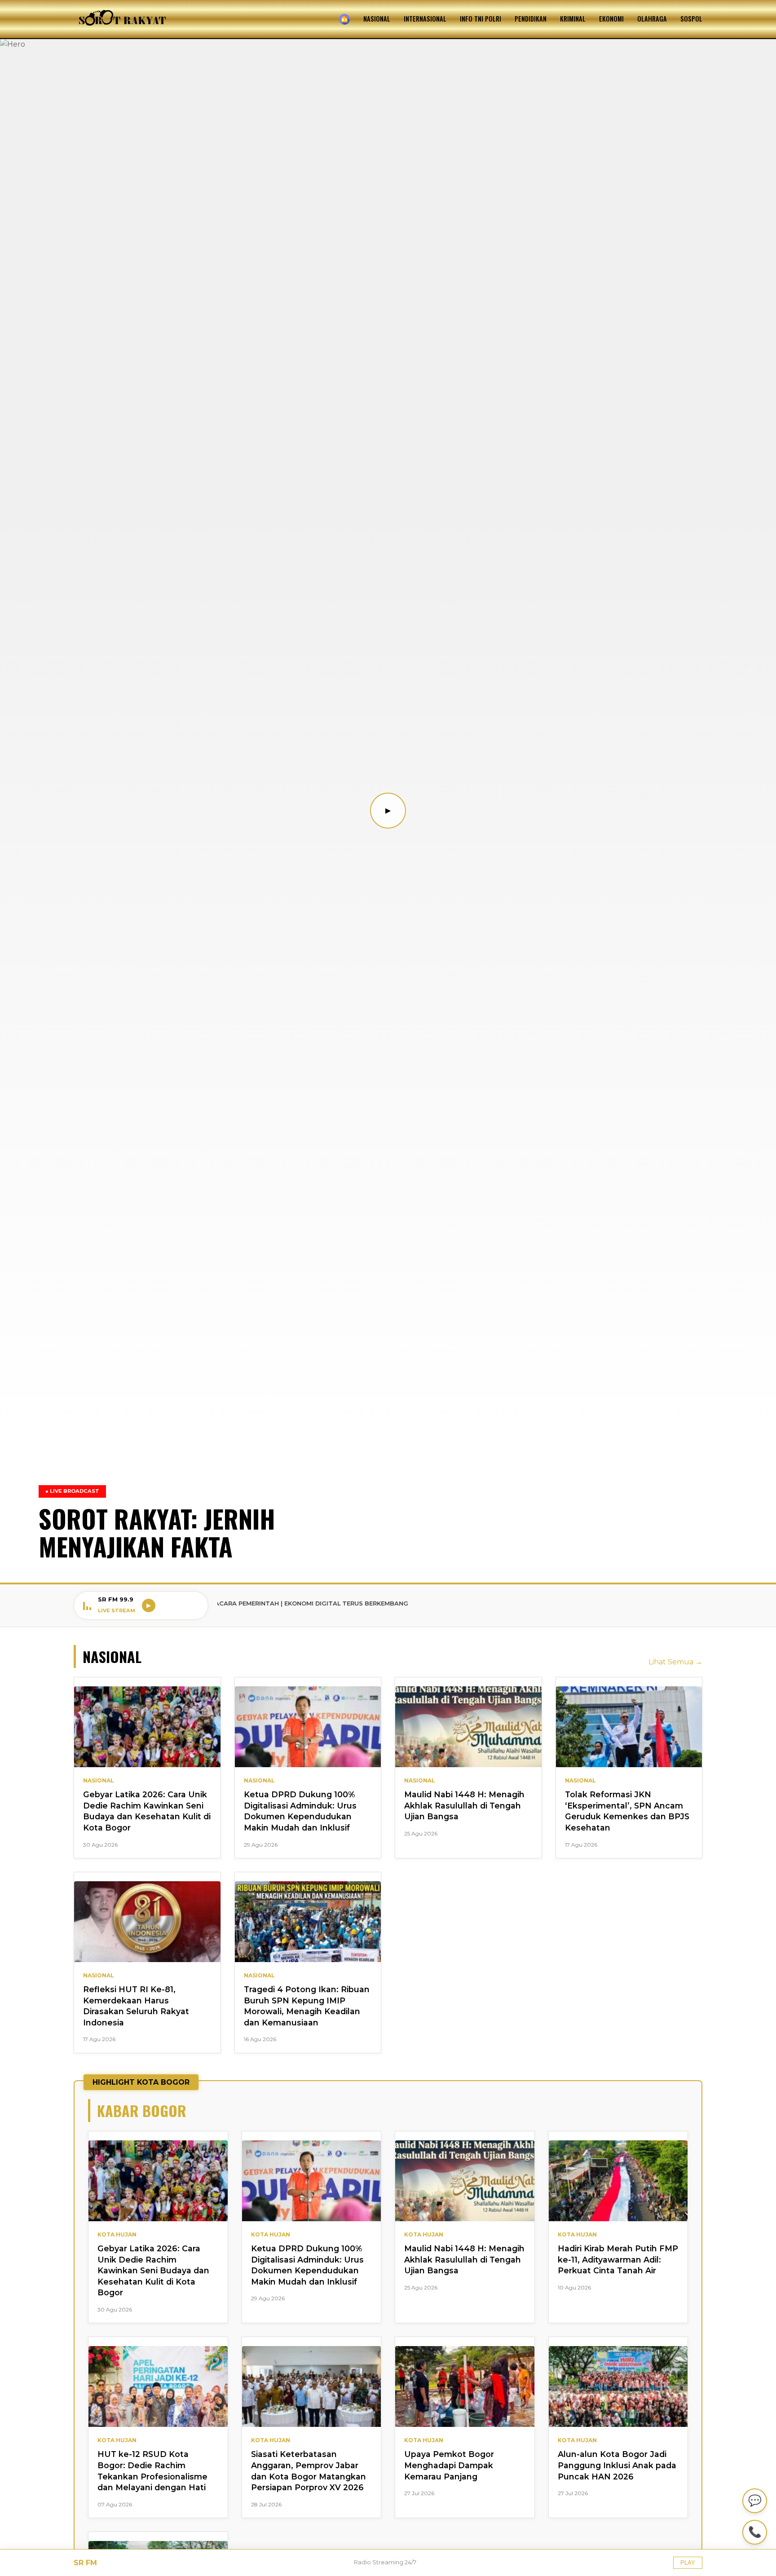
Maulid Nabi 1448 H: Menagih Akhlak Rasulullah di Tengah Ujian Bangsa (464, 1805)
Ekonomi (611, 19)
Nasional (377, 19)
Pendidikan (531, 19)
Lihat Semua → (675, 1662)
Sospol (691, 19)
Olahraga (652, 19)
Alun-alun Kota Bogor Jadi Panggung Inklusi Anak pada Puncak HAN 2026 (617, 2465)
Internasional (425, 19)
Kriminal (573, 19)
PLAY (688, 2563)
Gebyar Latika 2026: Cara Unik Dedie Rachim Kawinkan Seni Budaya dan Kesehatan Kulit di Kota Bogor (153, 2271)
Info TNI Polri (481, 19)
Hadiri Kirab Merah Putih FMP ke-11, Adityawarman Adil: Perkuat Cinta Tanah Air (618, 2259)
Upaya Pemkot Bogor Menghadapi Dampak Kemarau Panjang (449, 2465)
